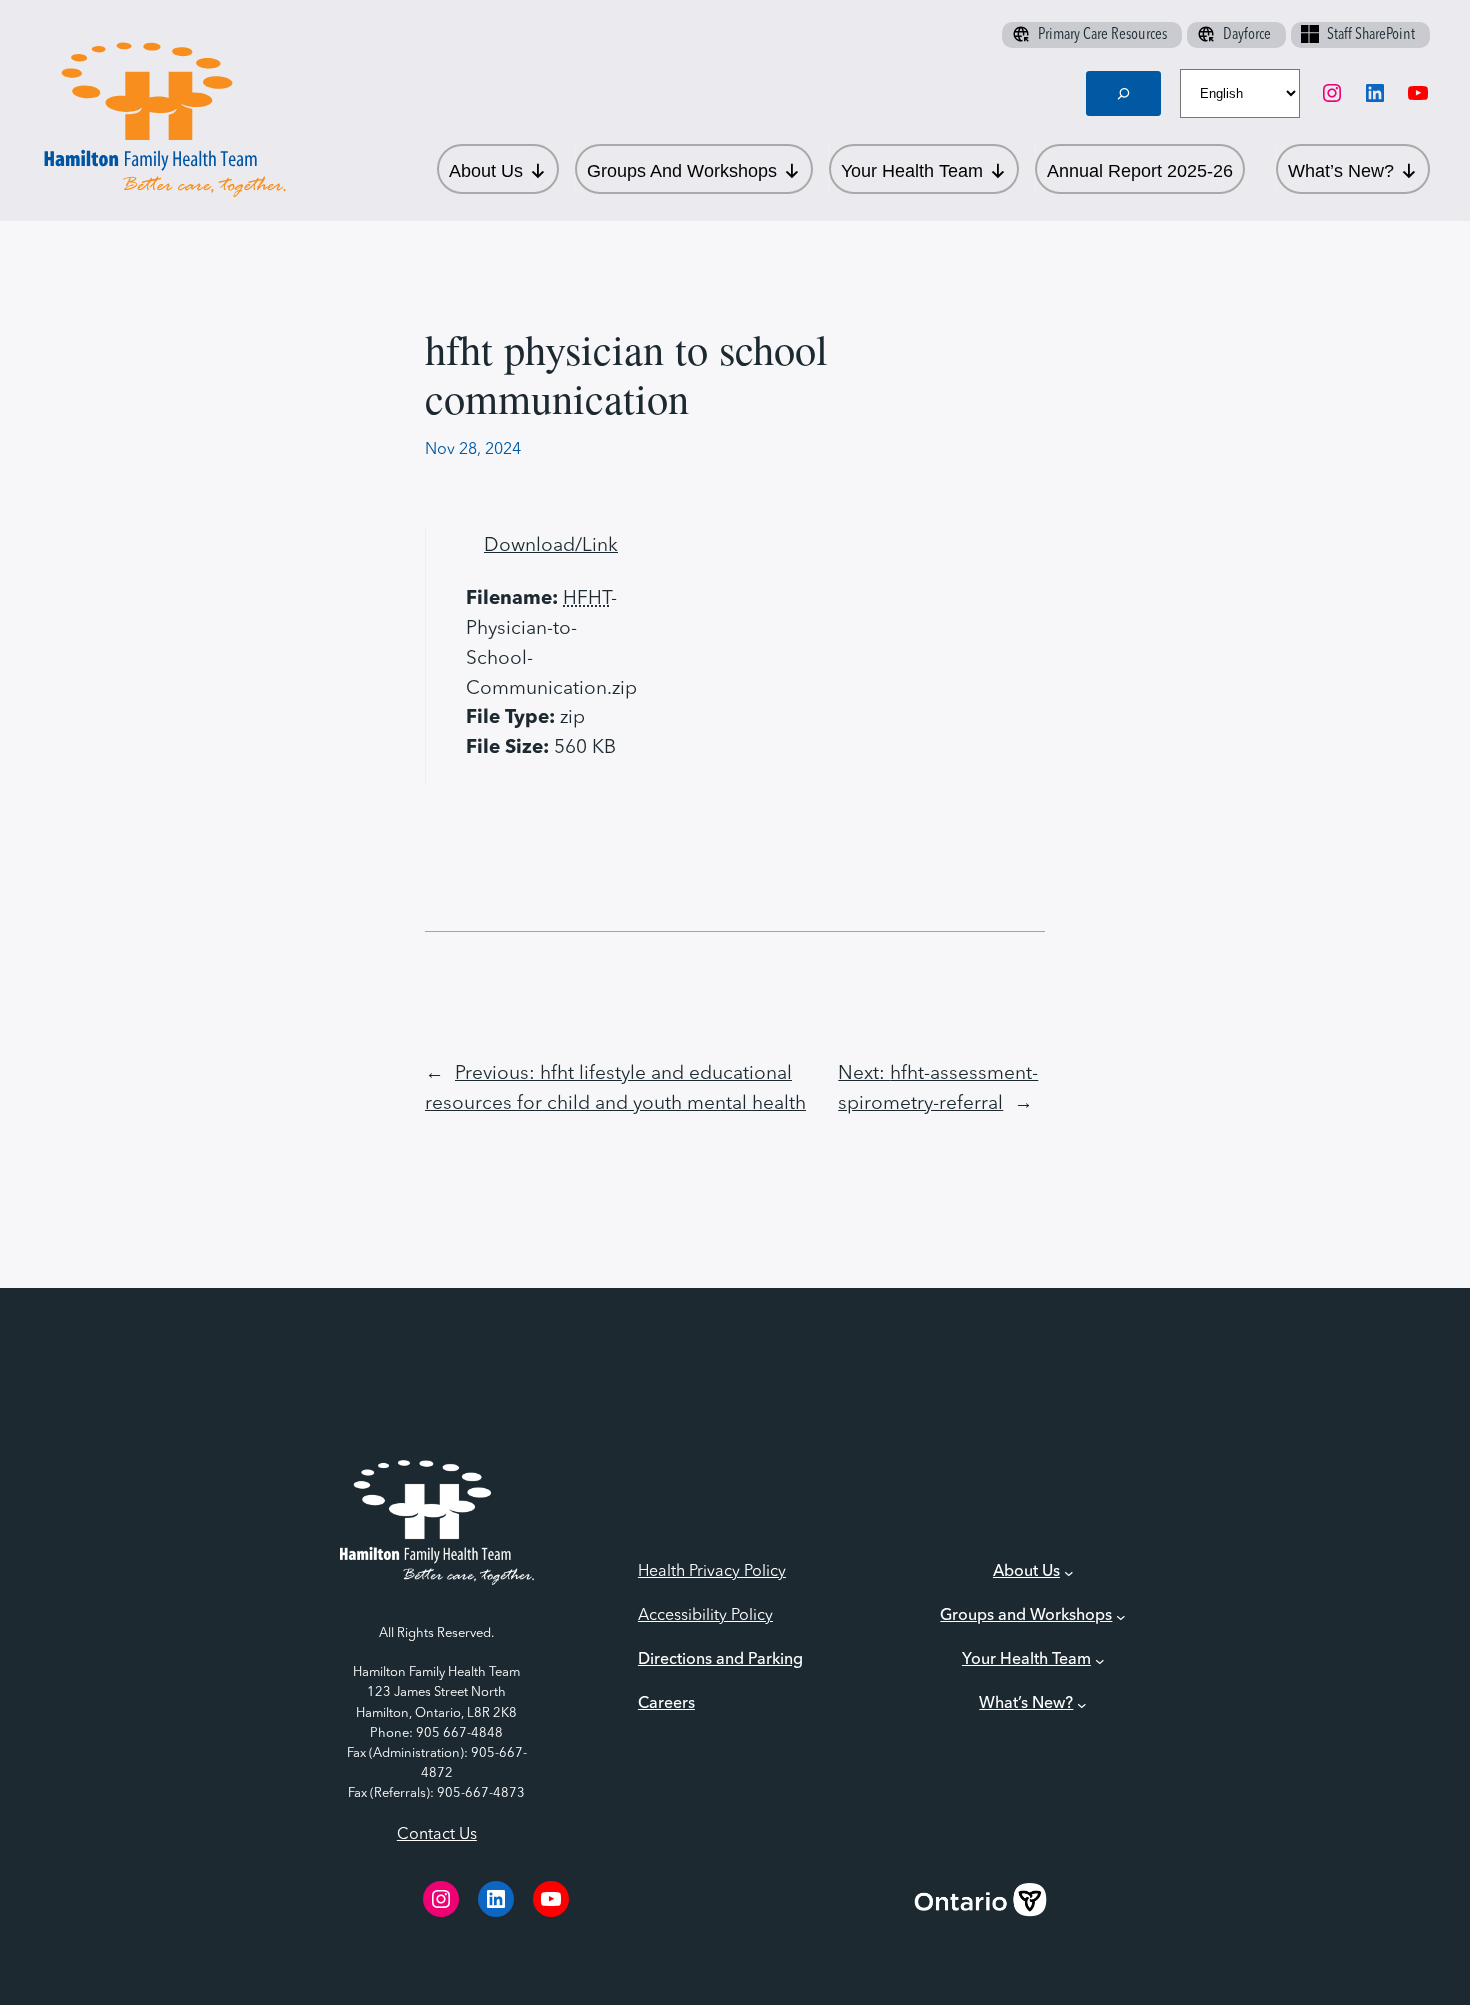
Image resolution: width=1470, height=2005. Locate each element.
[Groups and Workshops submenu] (1121, 1617)
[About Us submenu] (1069, 1573)
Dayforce (1247, 35)
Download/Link (551, 546)
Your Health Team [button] (912, 171)
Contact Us (437, 1835)
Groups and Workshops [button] (682, 171)
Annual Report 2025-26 (1140, 171)
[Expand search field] (1124, 93)
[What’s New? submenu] (1082, 1705)
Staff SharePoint (1371, 35)
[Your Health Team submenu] (1100, 1661)
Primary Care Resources (1102, 35)
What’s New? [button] (1341, 171)
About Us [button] (486, 171)
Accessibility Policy (705, 1616)
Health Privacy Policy (712, 1572)
